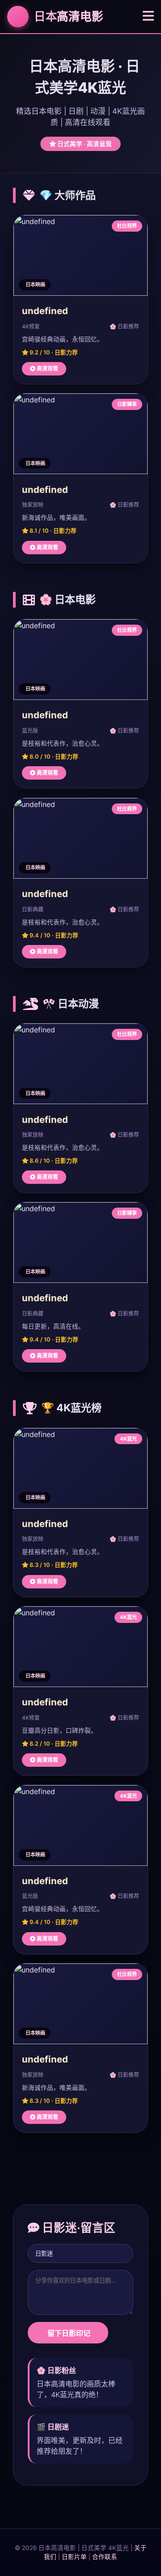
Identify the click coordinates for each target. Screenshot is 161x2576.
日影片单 (74, 2557)
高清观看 (47, 369)
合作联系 (105, 2557)
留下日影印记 (68, 2333)
